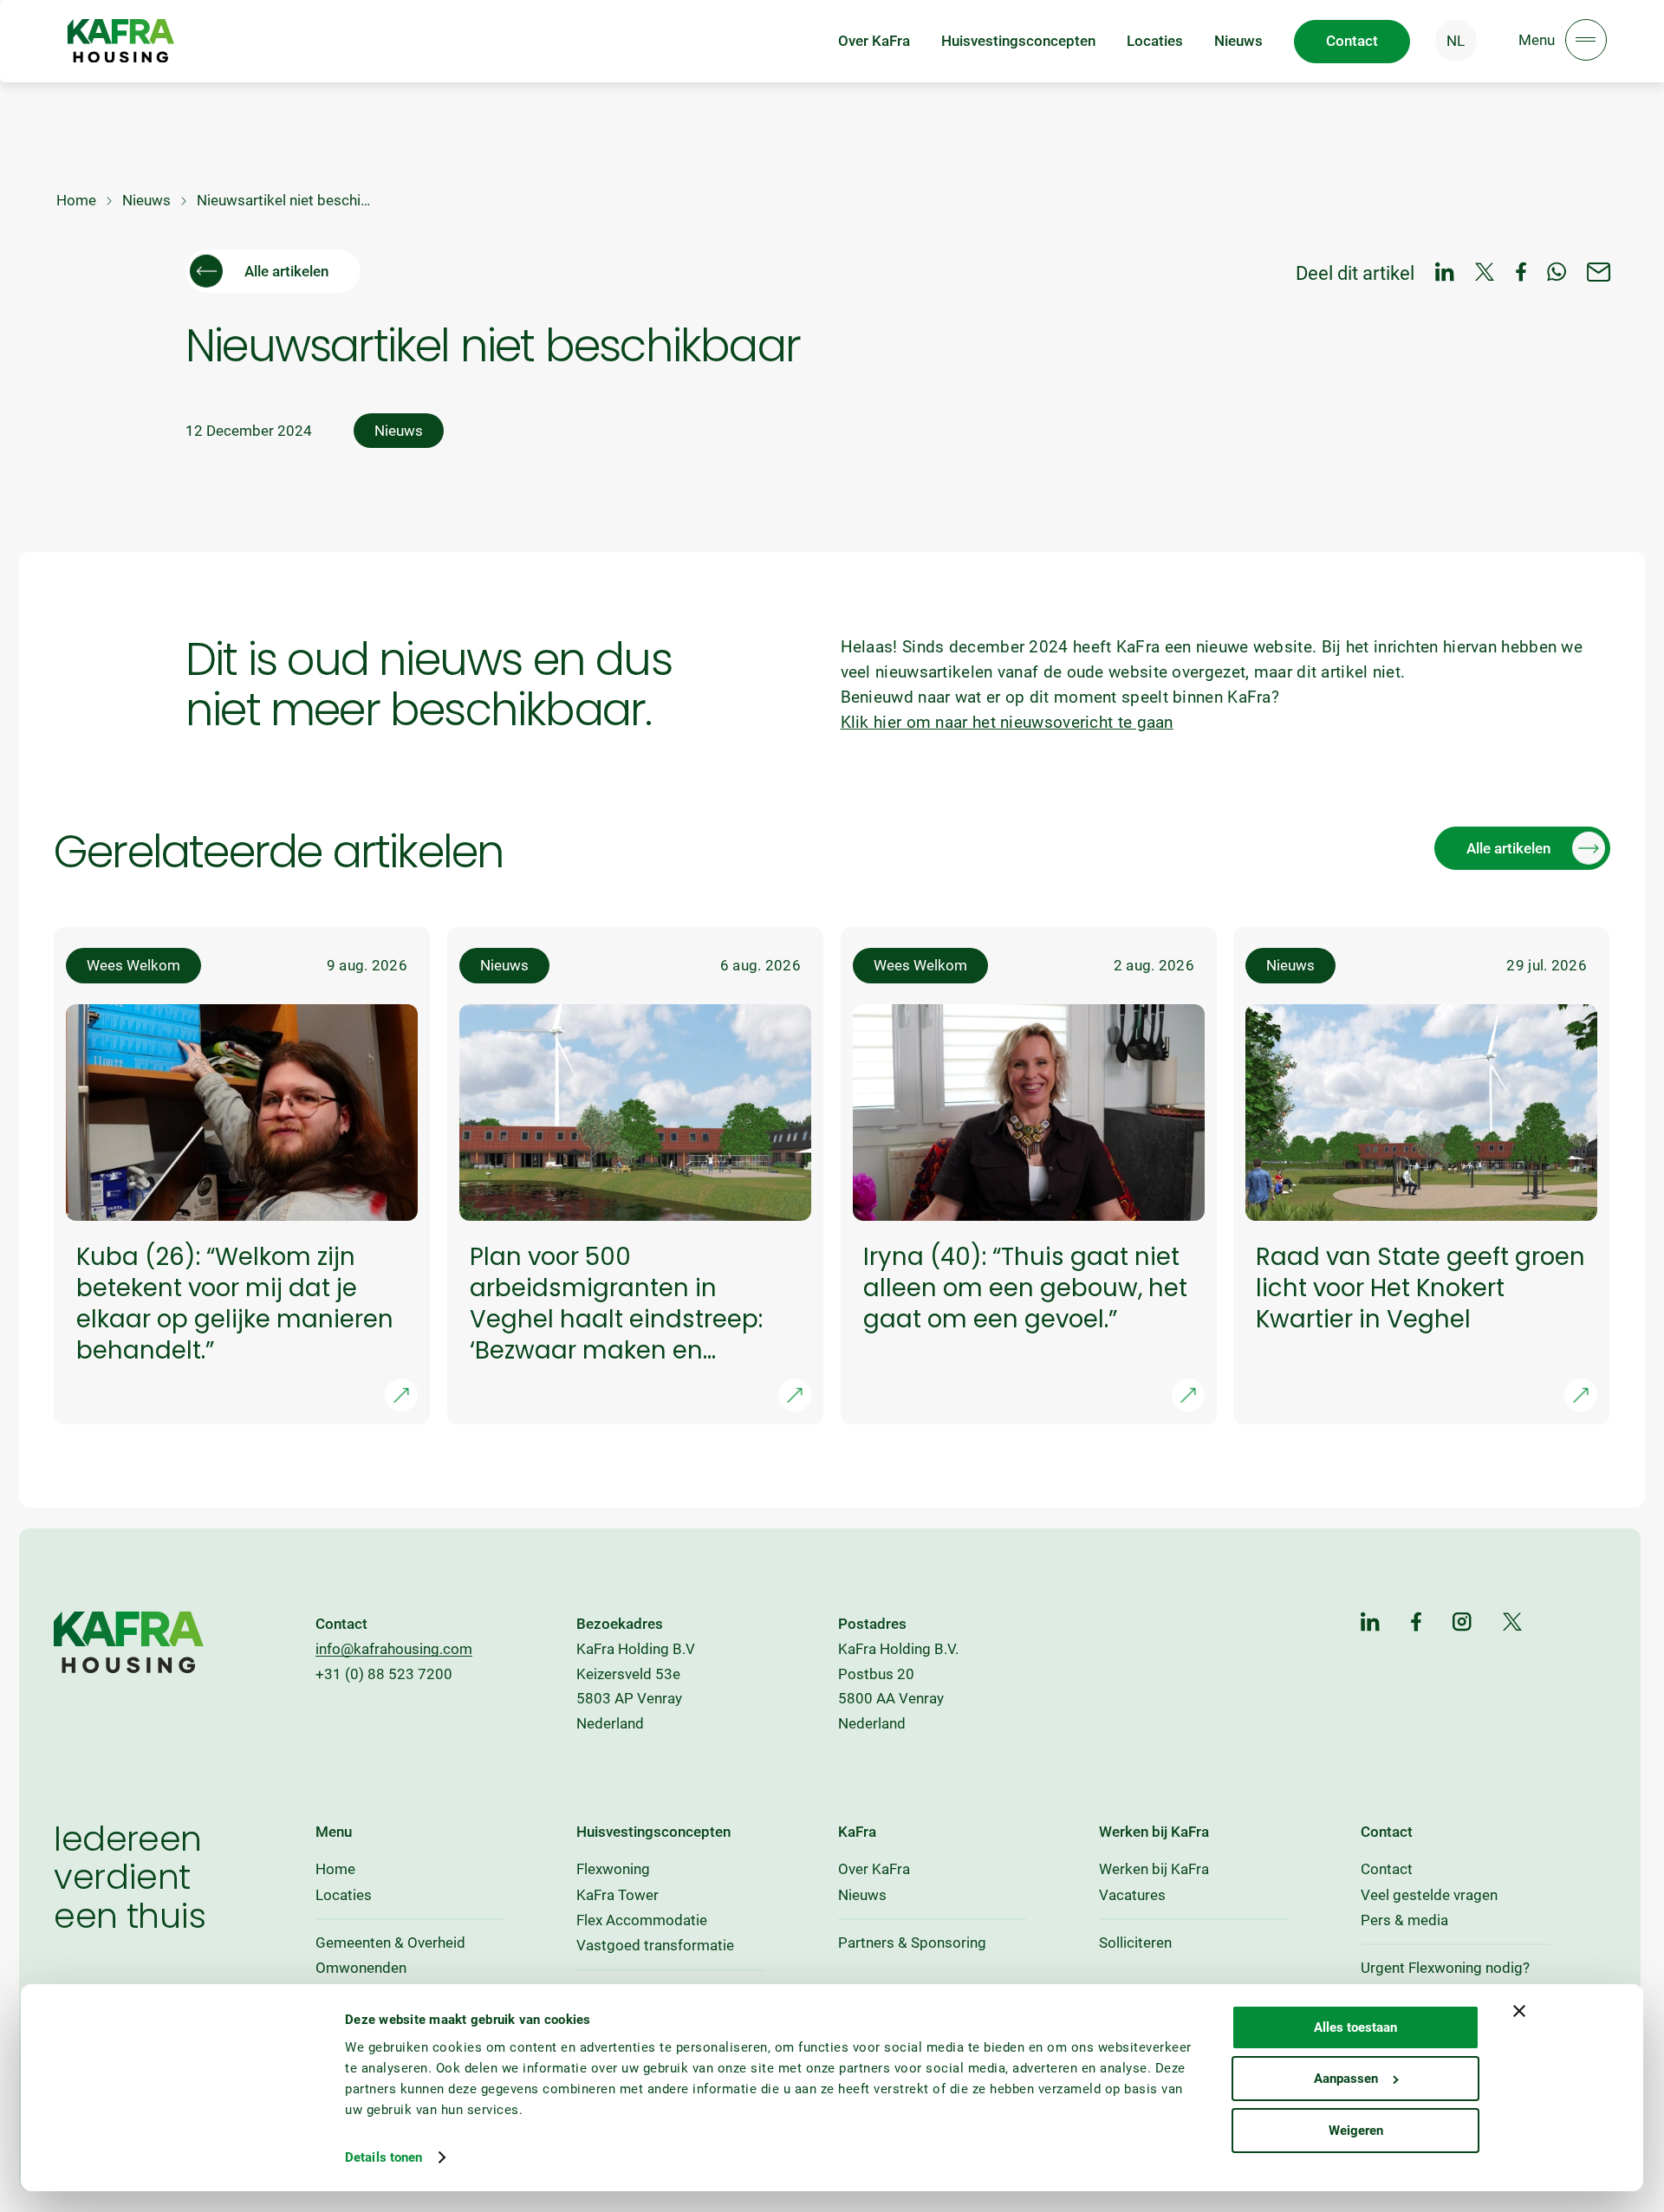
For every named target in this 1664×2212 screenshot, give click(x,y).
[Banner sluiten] (1519, 2011)
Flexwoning (613, 1869)
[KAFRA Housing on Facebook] (1416, 1623)
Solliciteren (1135, 1943)
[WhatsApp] (1557, 273)
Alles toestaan (1355, 2027)
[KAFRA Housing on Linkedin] (1370, 1623)
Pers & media (1404, 1920)
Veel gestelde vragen (1429, 1895)
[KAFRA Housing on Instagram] (1462, 1623)
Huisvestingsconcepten (1018, 41)
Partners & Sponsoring (912, 1943)
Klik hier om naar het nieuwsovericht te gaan (1007, 722)
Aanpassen (1346, 2079)
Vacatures (1132, 1895)
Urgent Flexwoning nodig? (1445, 1968)
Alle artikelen (286, 271)
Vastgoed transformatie (655, 1945)
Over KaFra (874, 41)
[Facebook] (1521, 273)
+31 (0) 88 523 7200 (384, 1674)
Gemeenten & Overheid (390, 1943)
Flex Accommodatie (642, 1920)
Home (76, 200)
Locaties (1155, 41)
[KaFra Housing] (121, 41)
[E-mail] (1599, 273)
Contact (1387, 1869)
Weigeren (1356, 2131)
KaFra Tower (617, 1895)
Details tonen (383, 2157)
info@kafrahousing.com (394, 1649)
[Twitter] (1485, 273)
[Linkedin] (1445, 273)
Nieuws (1238, 41)
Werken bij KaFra (1154, 1869)
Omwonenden (361, 1968)
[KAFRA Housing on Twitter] (1513, 1623)
